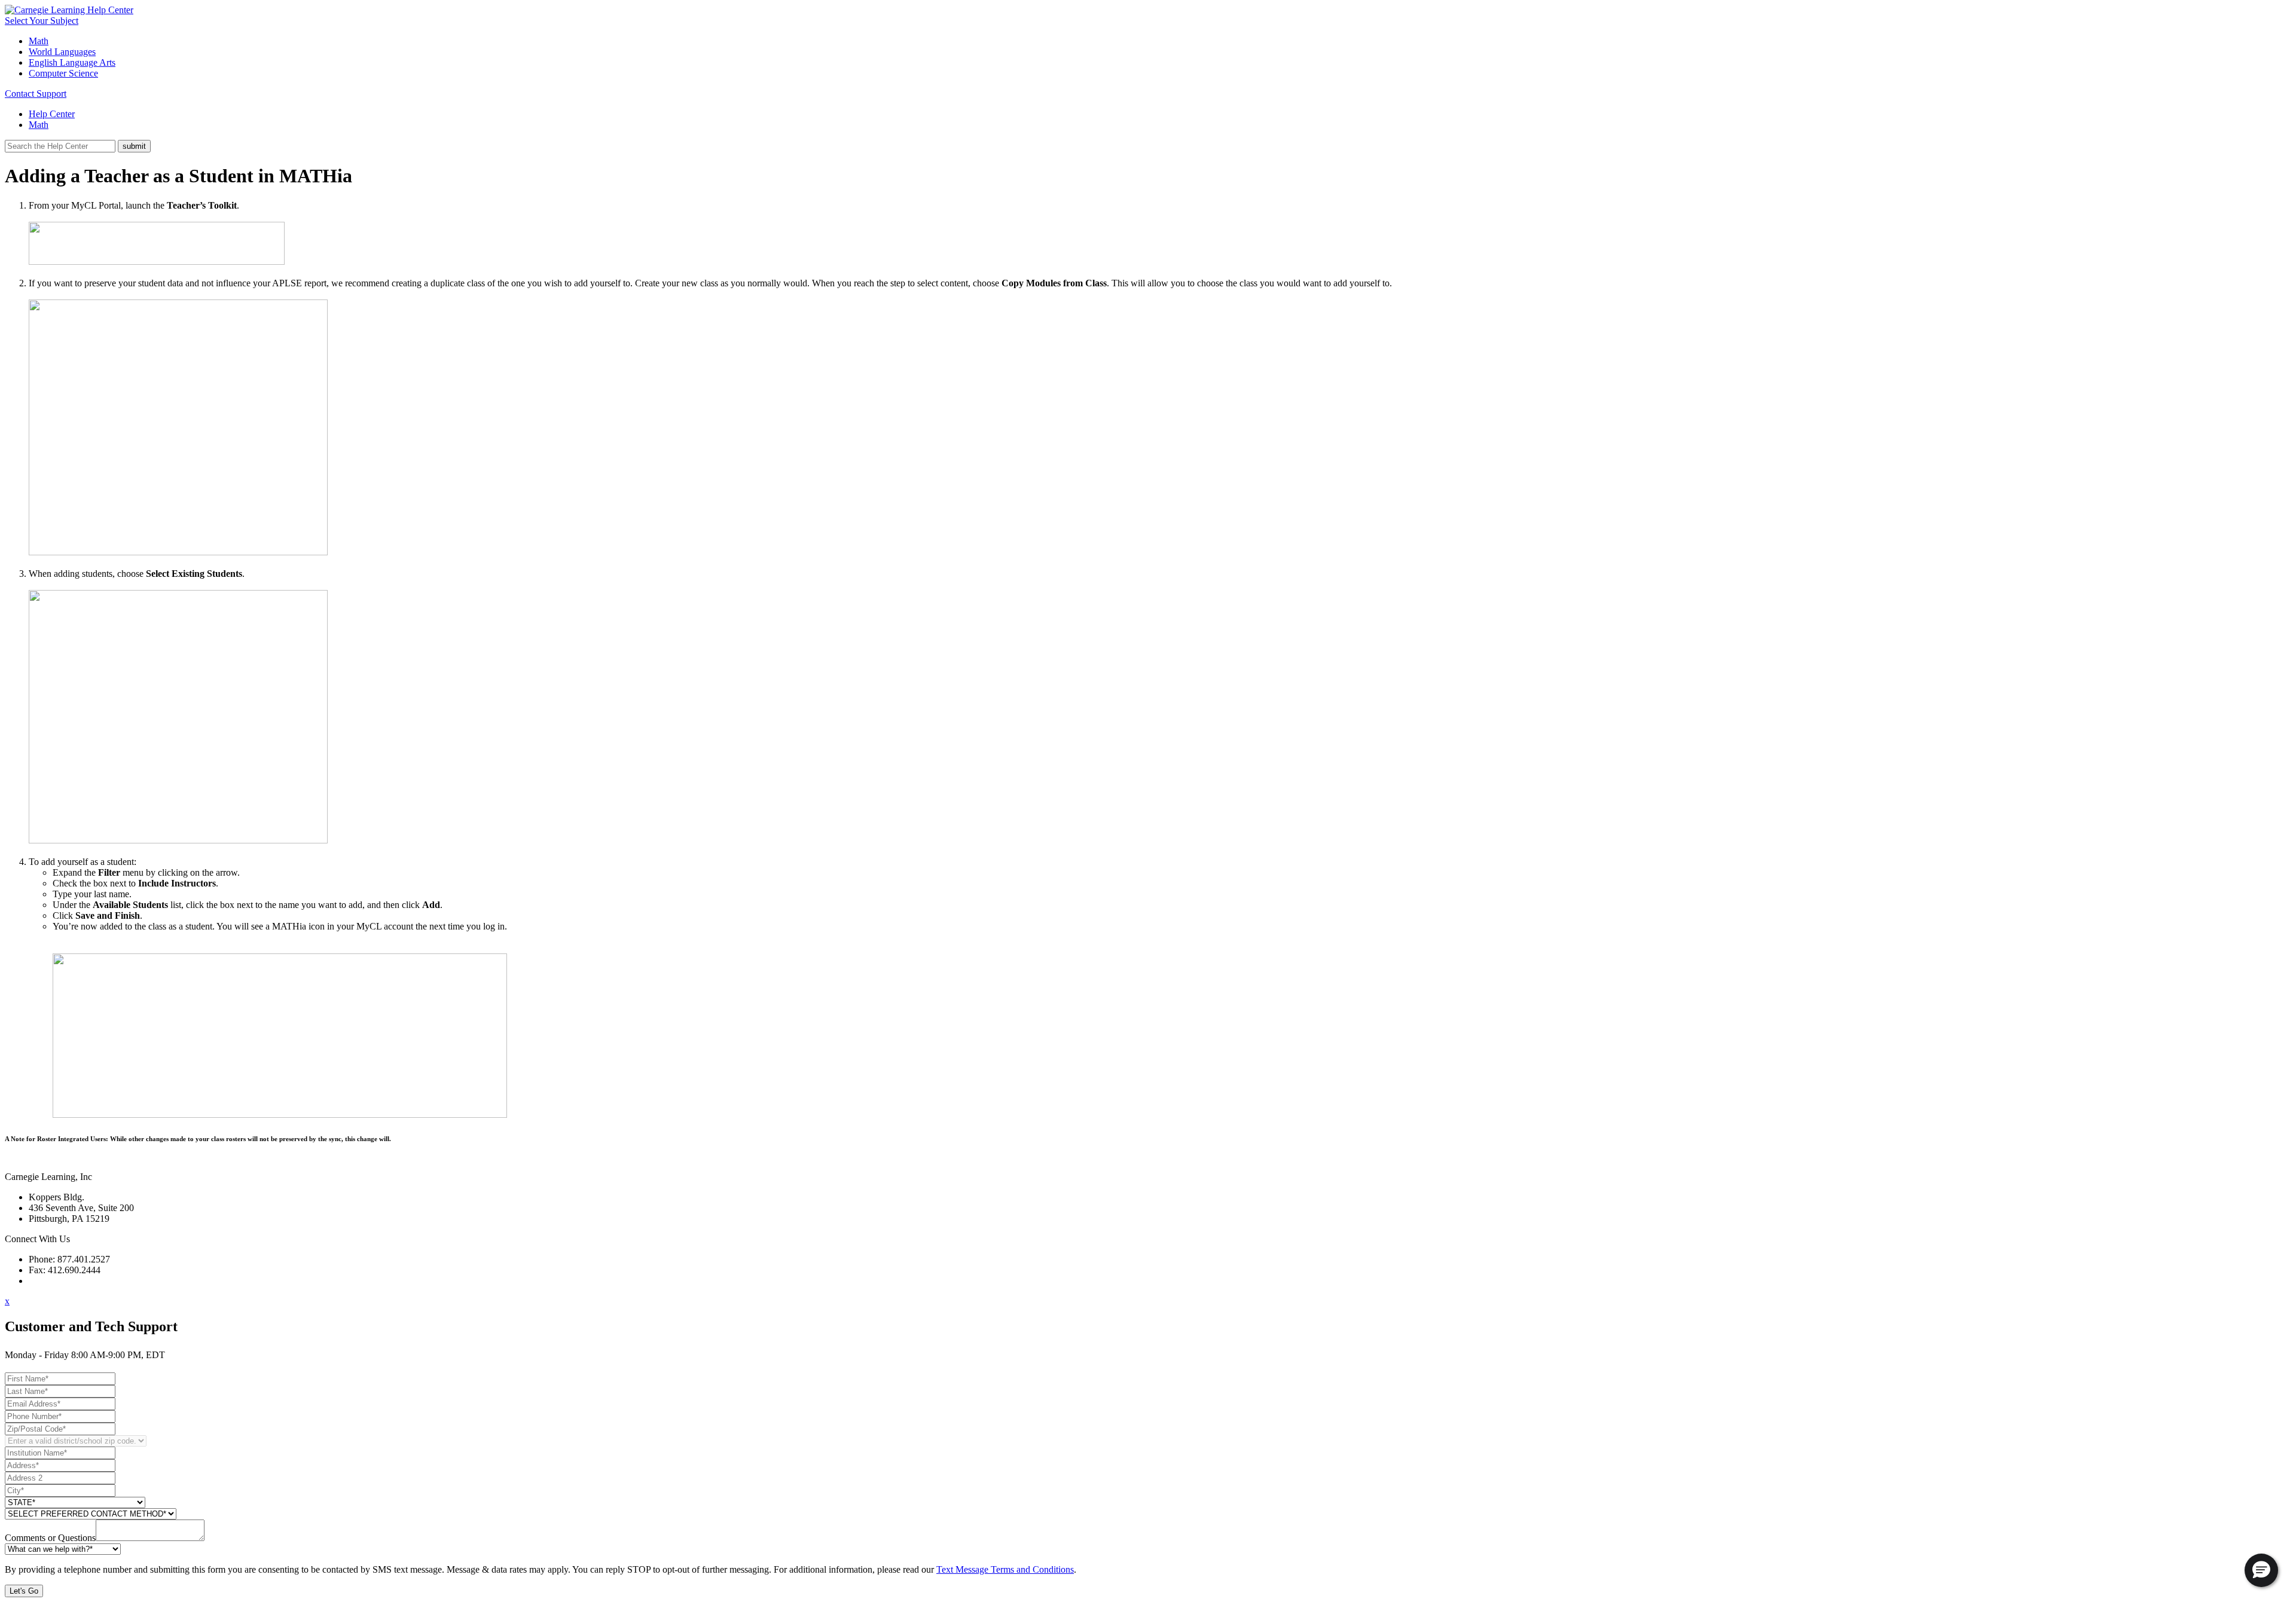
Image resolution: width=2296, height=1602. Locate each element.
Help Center (52, 114)
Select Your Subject (42, 21)
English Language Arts (72, 62)
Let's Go (24, 1591)
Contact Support (36, 94)
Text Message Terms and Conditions (1005, 1569)
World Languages (62, 52)
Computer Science (63, 73)
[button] (2261, 1570)
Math (39, 41)
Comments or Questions (50, 1538)
